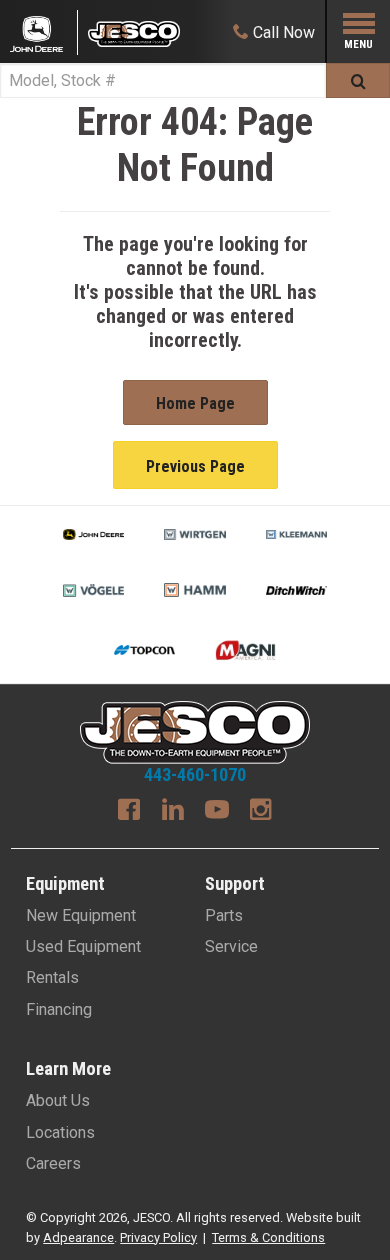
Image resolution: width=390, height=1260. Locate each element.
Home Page (195, 403)
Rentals (52, 977)
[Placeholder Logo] (44, 32)
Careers (53, 1163)
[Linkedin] (173, 812)
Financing (59, 1009)
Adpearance (78, 1237)
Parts (224, 915)
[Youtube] (217, 812)
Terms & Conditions (268, 1237)
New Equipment (81, 915)
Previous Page (195, 466)
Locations (60, 1132)
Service (231, 946)
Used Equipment (83, 946)
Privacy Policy (158, 1237)
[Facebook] (129, 812)
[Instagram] (261, 812)
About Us (58, 1100)
